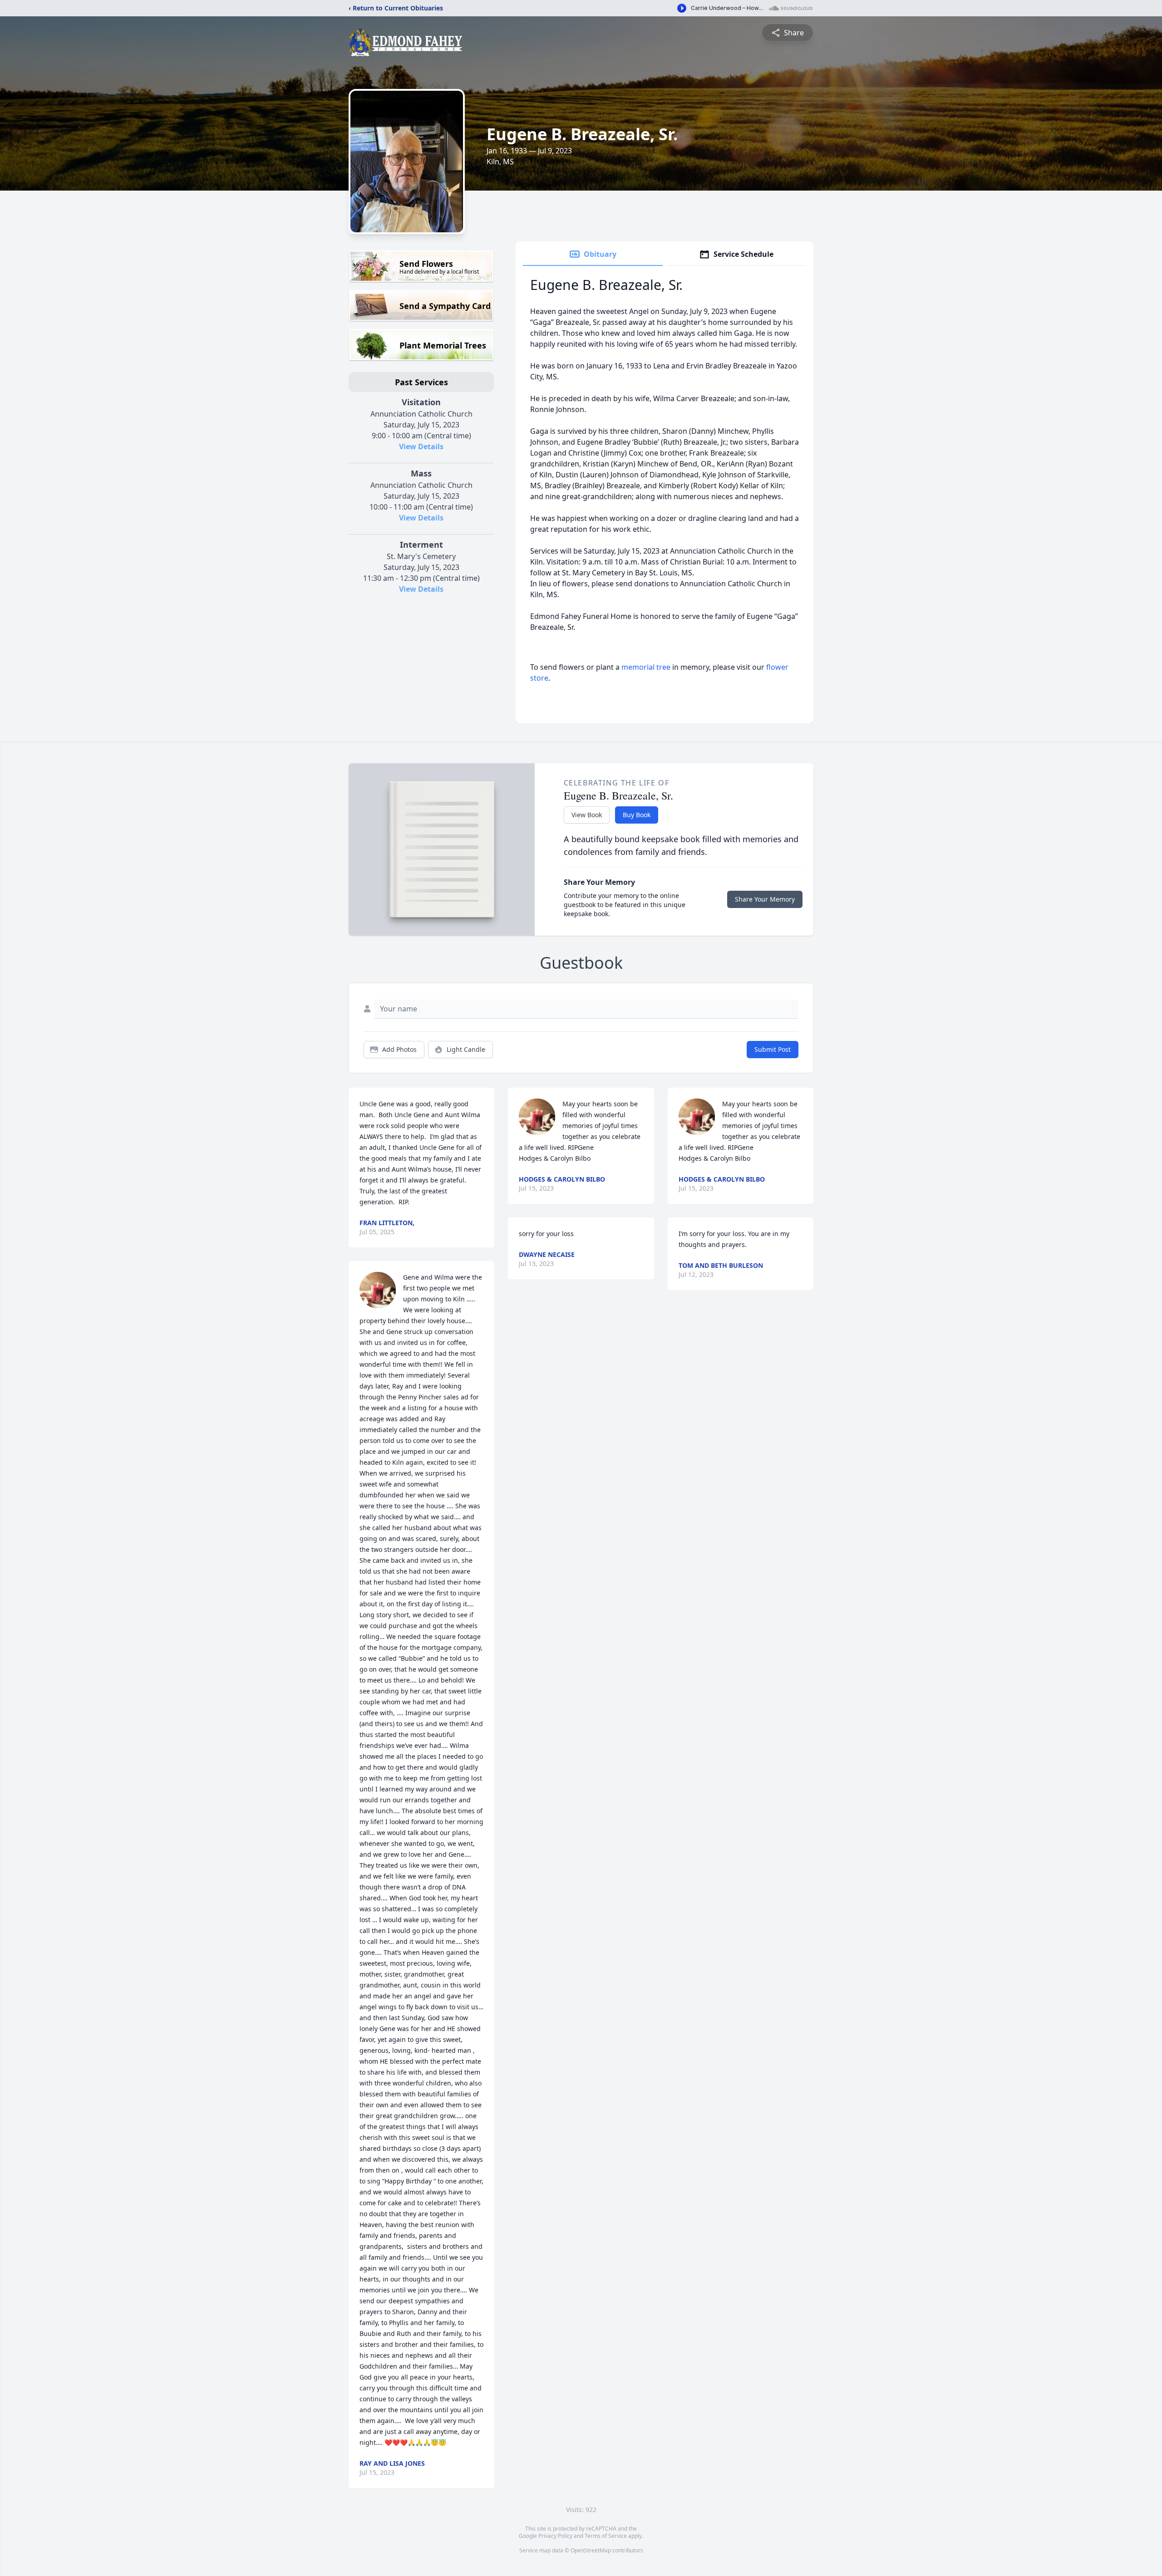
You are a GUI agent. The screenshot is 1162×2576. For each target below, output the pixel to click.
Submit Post (773, 1049)
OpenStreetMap (591, 2550)
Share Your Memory (765, 899)
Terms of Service (606, 2536)
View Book (587, 815)
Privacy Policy (555, 2536)
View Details (421, 447)
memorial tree (646, 667)
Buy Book (637, 815)
